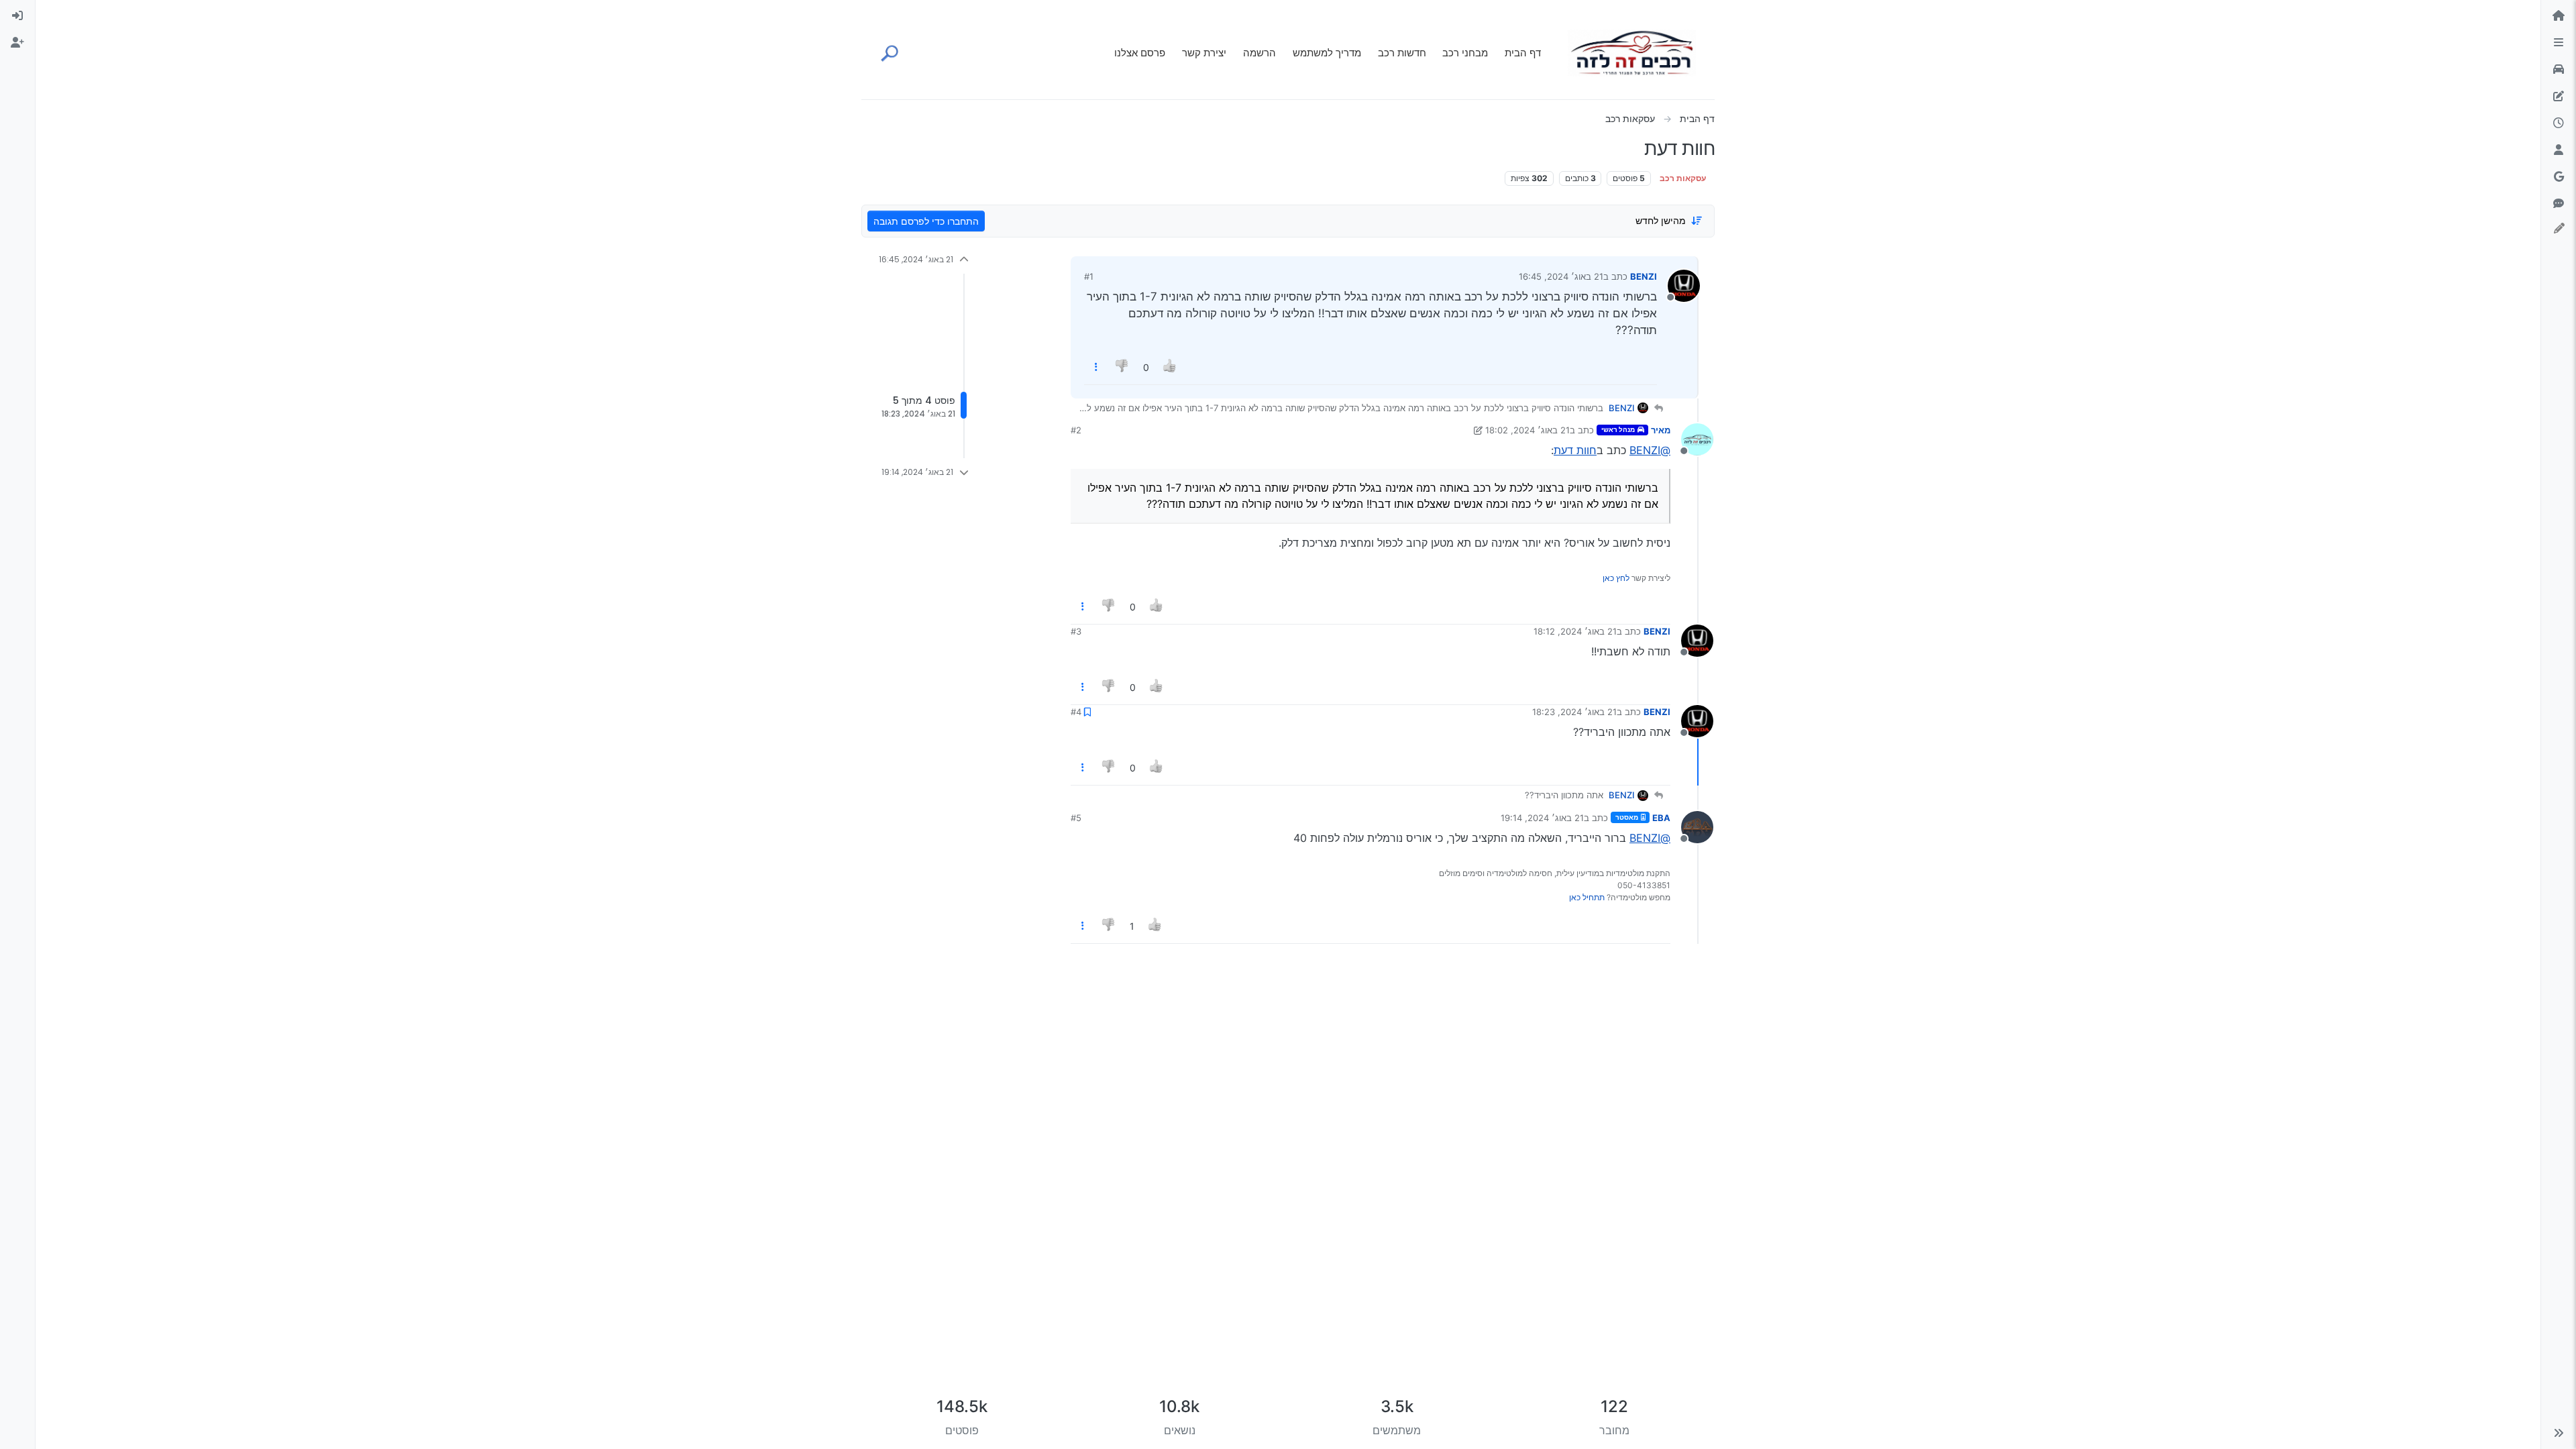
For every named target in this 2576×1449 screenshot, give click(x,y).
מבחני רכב (1465, 53)
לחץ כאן (1616, 578)
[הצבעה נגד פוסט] (1123, 367)
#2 (1076, 430)
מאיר (1661, 430)
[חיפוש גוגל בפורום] (2559, 177)
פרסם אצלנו (1140, 53)
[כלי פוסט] (1096, 367)
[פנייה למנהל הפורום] (2559, 204)
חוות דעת (1575, 450)
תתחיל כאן (1587, 897)
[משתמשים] (2559, 150)
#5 (1076, 818)
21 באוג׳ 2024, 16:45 (1561, 276)
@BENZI (1650, 450)
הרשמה (1259, 53)
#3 (1076, 631)
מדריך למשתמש (1327, 53)
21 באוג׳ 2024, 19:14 (1542, 818)
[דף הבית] (2559, 16)
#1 (1089, 276)
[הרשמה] (17, 43)
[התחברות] (17, 16)
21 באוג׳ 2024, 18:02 (1527, 430)
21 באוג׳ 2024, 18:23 (1574, 712)
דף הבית (1523, 53)
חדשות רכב (1402, 53)
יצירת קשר (1204, 53)
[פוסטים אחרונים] (2559, 123)
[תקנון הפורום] (2559, 43)
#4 (1076, 712)
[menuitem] (17, 16)
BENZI (1644, 276)
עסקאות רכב (1683, 178)
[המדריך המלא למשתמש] (2559, 97)
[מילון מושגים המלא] (2559, 70)
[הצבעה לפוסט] (1170, 367)
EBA (1661, 818)
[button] (2559, 1433)
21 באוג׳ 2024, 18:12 (1575, 631)
